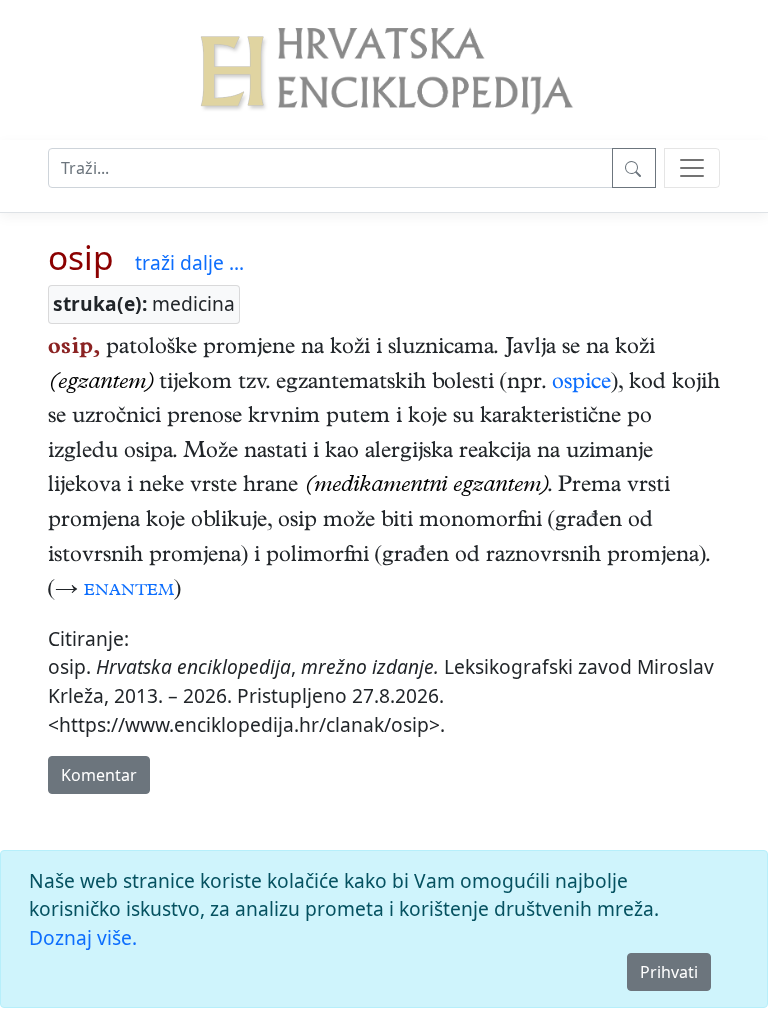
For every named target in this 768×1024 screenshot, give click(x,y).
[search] (692, 168)
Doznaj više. (83, 937)
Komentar (99, 775)
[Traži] (634, 168)
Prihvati (669, 972)
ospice (581, 384)
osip (81, 257)
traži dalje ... (189, 262)
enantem (129, 591)
